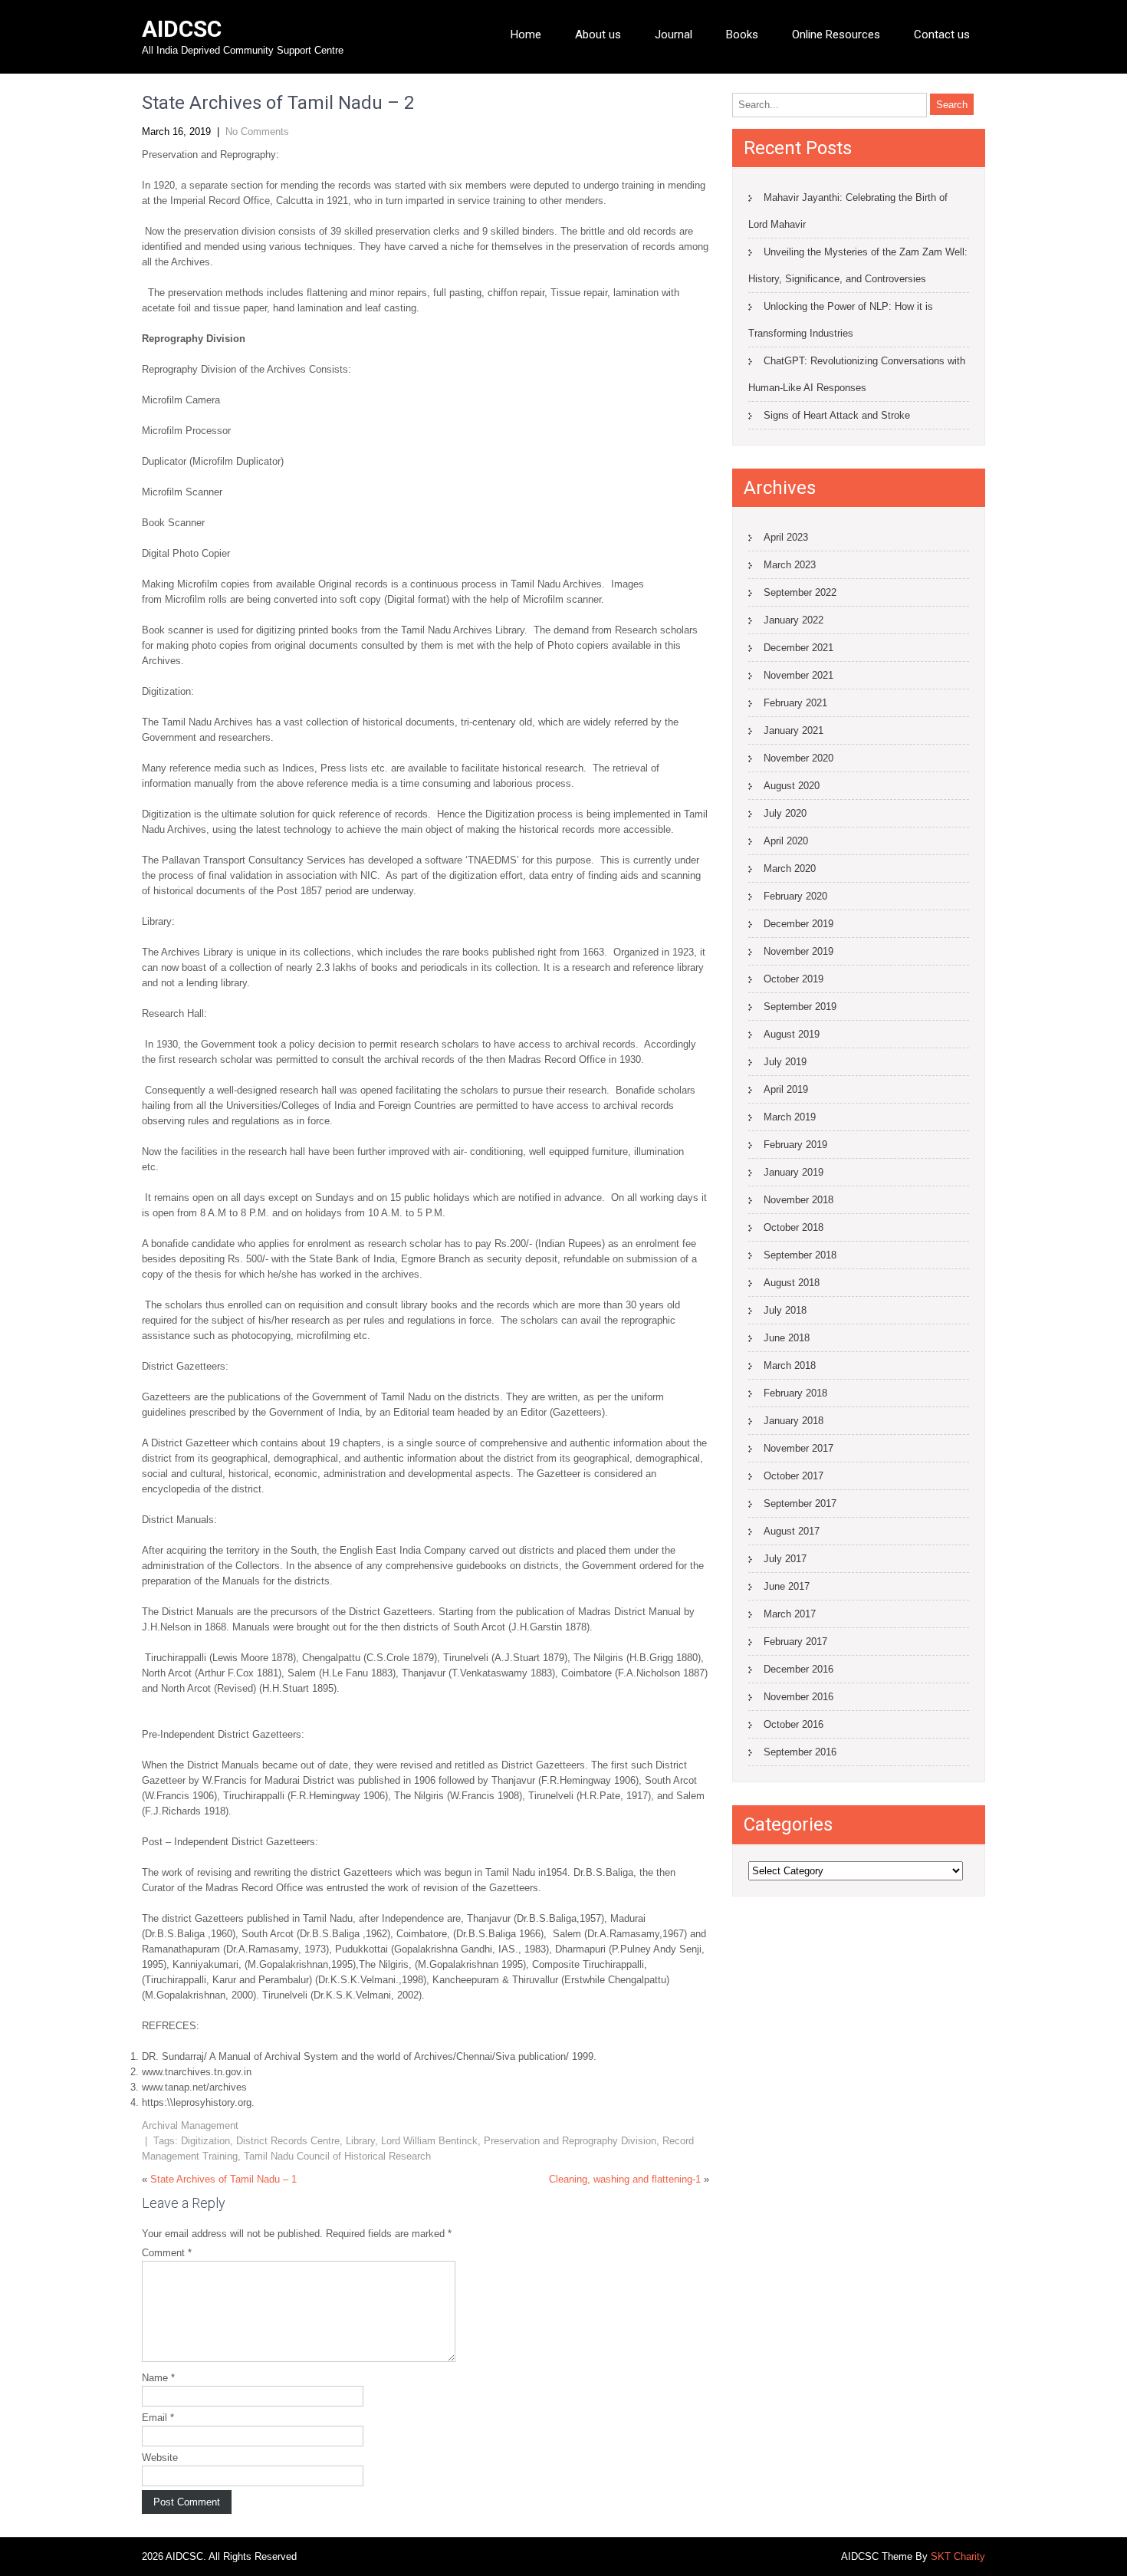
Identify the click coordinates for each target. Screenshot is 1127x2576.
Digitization (205, 2141)
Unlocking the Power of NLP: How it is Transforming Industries (841, 320)
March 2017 (790, 1614)
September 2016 (800, 1752)
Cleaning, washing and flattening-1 (625, 2179)
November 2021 (798, 675)
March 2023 (790, 565)
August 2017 (792, 1531)
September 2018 (800, 1255)
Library (360, 2141)
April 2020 (786, 841)
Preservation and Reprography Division (570, 2141)
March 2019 (790, 1117)
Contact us (942, 35)
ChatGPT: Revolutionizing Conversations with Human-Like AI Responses (857, 374)
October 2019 (793, 979)
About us (598, 35)
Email (158, 2418)
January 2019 (793, 1172)
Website (160, 2458)
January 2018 (793, 1421)
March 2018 (790, 1365)
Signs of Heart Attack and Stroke (837, 415)
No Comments (257, 132)
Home (526, 35)
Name (158, 2378)
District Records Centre (288, 2141)
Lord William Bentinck (429, 2141)
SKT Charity (958, 2556)
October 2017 (793, 1476)
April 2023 (786, 537)
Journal (674, 35)
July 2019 (785, 1062)
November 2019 (798, 951)
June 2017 (787, 1586)
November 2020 (798, 758)
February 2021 (795, 703)
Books (742, 35)
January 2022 (793, 620)
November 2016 (798, 1697)
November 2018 (798, 1200)
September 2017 (800, 1503)
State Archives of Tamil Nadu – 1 (223, 2179)
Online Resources (836, 35)
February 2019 (795, 1145)
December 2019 (798, 924)
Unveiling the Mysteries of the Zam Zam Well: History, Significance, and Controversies (858, 265)
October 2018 (793, 1227)
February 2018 (795, 1393)
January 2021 (793, 730)
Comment (167, 2253)
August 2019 (792, 1034)
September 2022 (800, 592)
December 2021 (798, 648)
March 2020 (790, 869)
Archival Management (190, 2125)
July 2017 (785, 1559)
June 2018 (787, 1338)
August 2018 (792, 1283)
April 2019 (786, 1089)
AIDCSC (182, 29)
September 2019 (800, 1007)
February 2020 (795, 896)
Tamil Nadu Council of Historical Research (337, 2156)
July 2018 (785, 1310)
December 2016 (798, 1669)
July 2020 (785, 813)
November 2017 (798, 1448)
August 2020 (792, 786)
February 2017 (795, 1642)
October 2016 (793, 1724)
